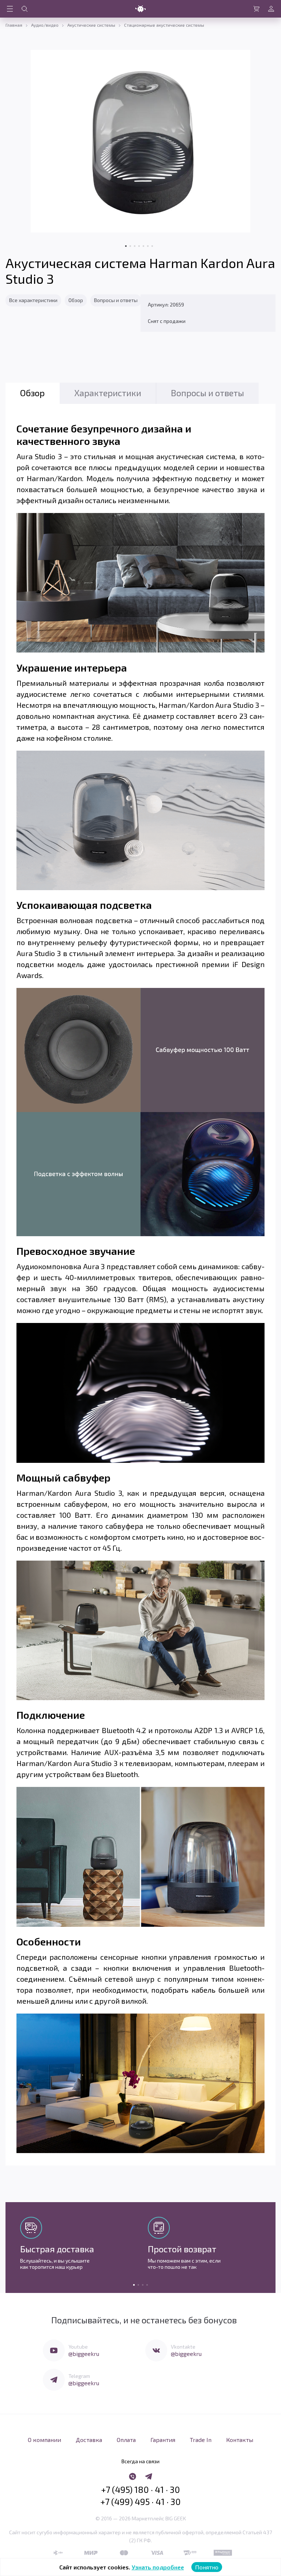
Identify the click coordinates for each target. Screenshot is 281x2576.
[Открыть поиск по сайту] (25, 9)
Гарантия (163, 2440)
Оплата (126, 2440)
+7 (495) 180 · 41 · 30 (140, 2490)
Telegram (79, 2376)
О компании (44, 2440)
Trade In (201, 2440)
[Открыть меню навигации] (10, 9)
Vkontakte (183, 2347)
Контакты (240, 2440)
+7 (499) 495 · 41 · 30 (140, 2502)
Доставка (89, 2440)
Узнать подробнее (158, 2567)
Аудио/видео (45, 25)
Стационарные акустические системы (164, 25)
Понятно (207, 2567)
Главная (14, 25)
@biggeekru (84, 2354)
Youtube (78, 2347)
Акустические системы (91, 25)
